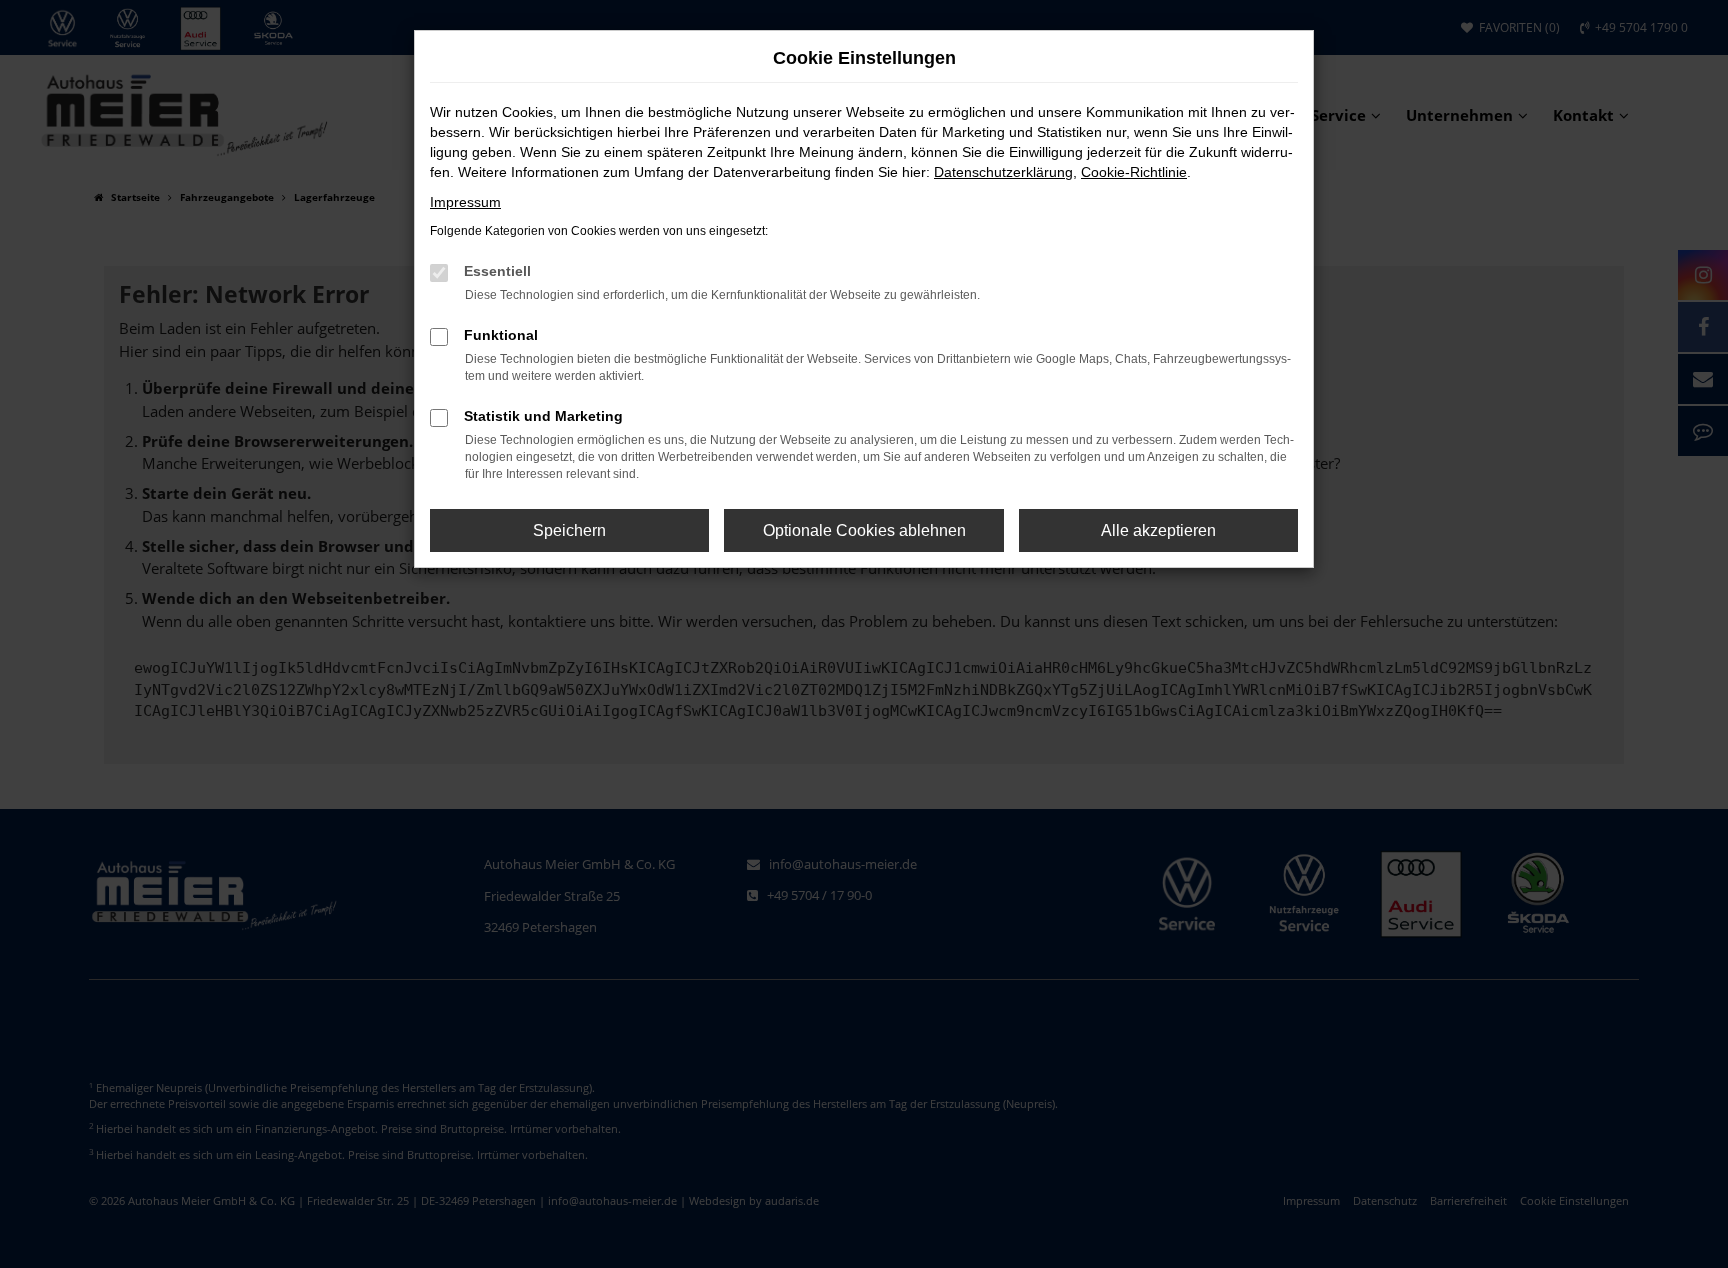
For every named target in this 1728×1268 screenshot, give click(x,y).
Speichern (569, 530)
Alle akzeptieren (1158, 530)
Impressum (465, 202)
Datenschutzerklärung (1003, 172)
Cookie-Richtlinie (1134, 172)
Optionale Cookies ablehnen (864, 530)
